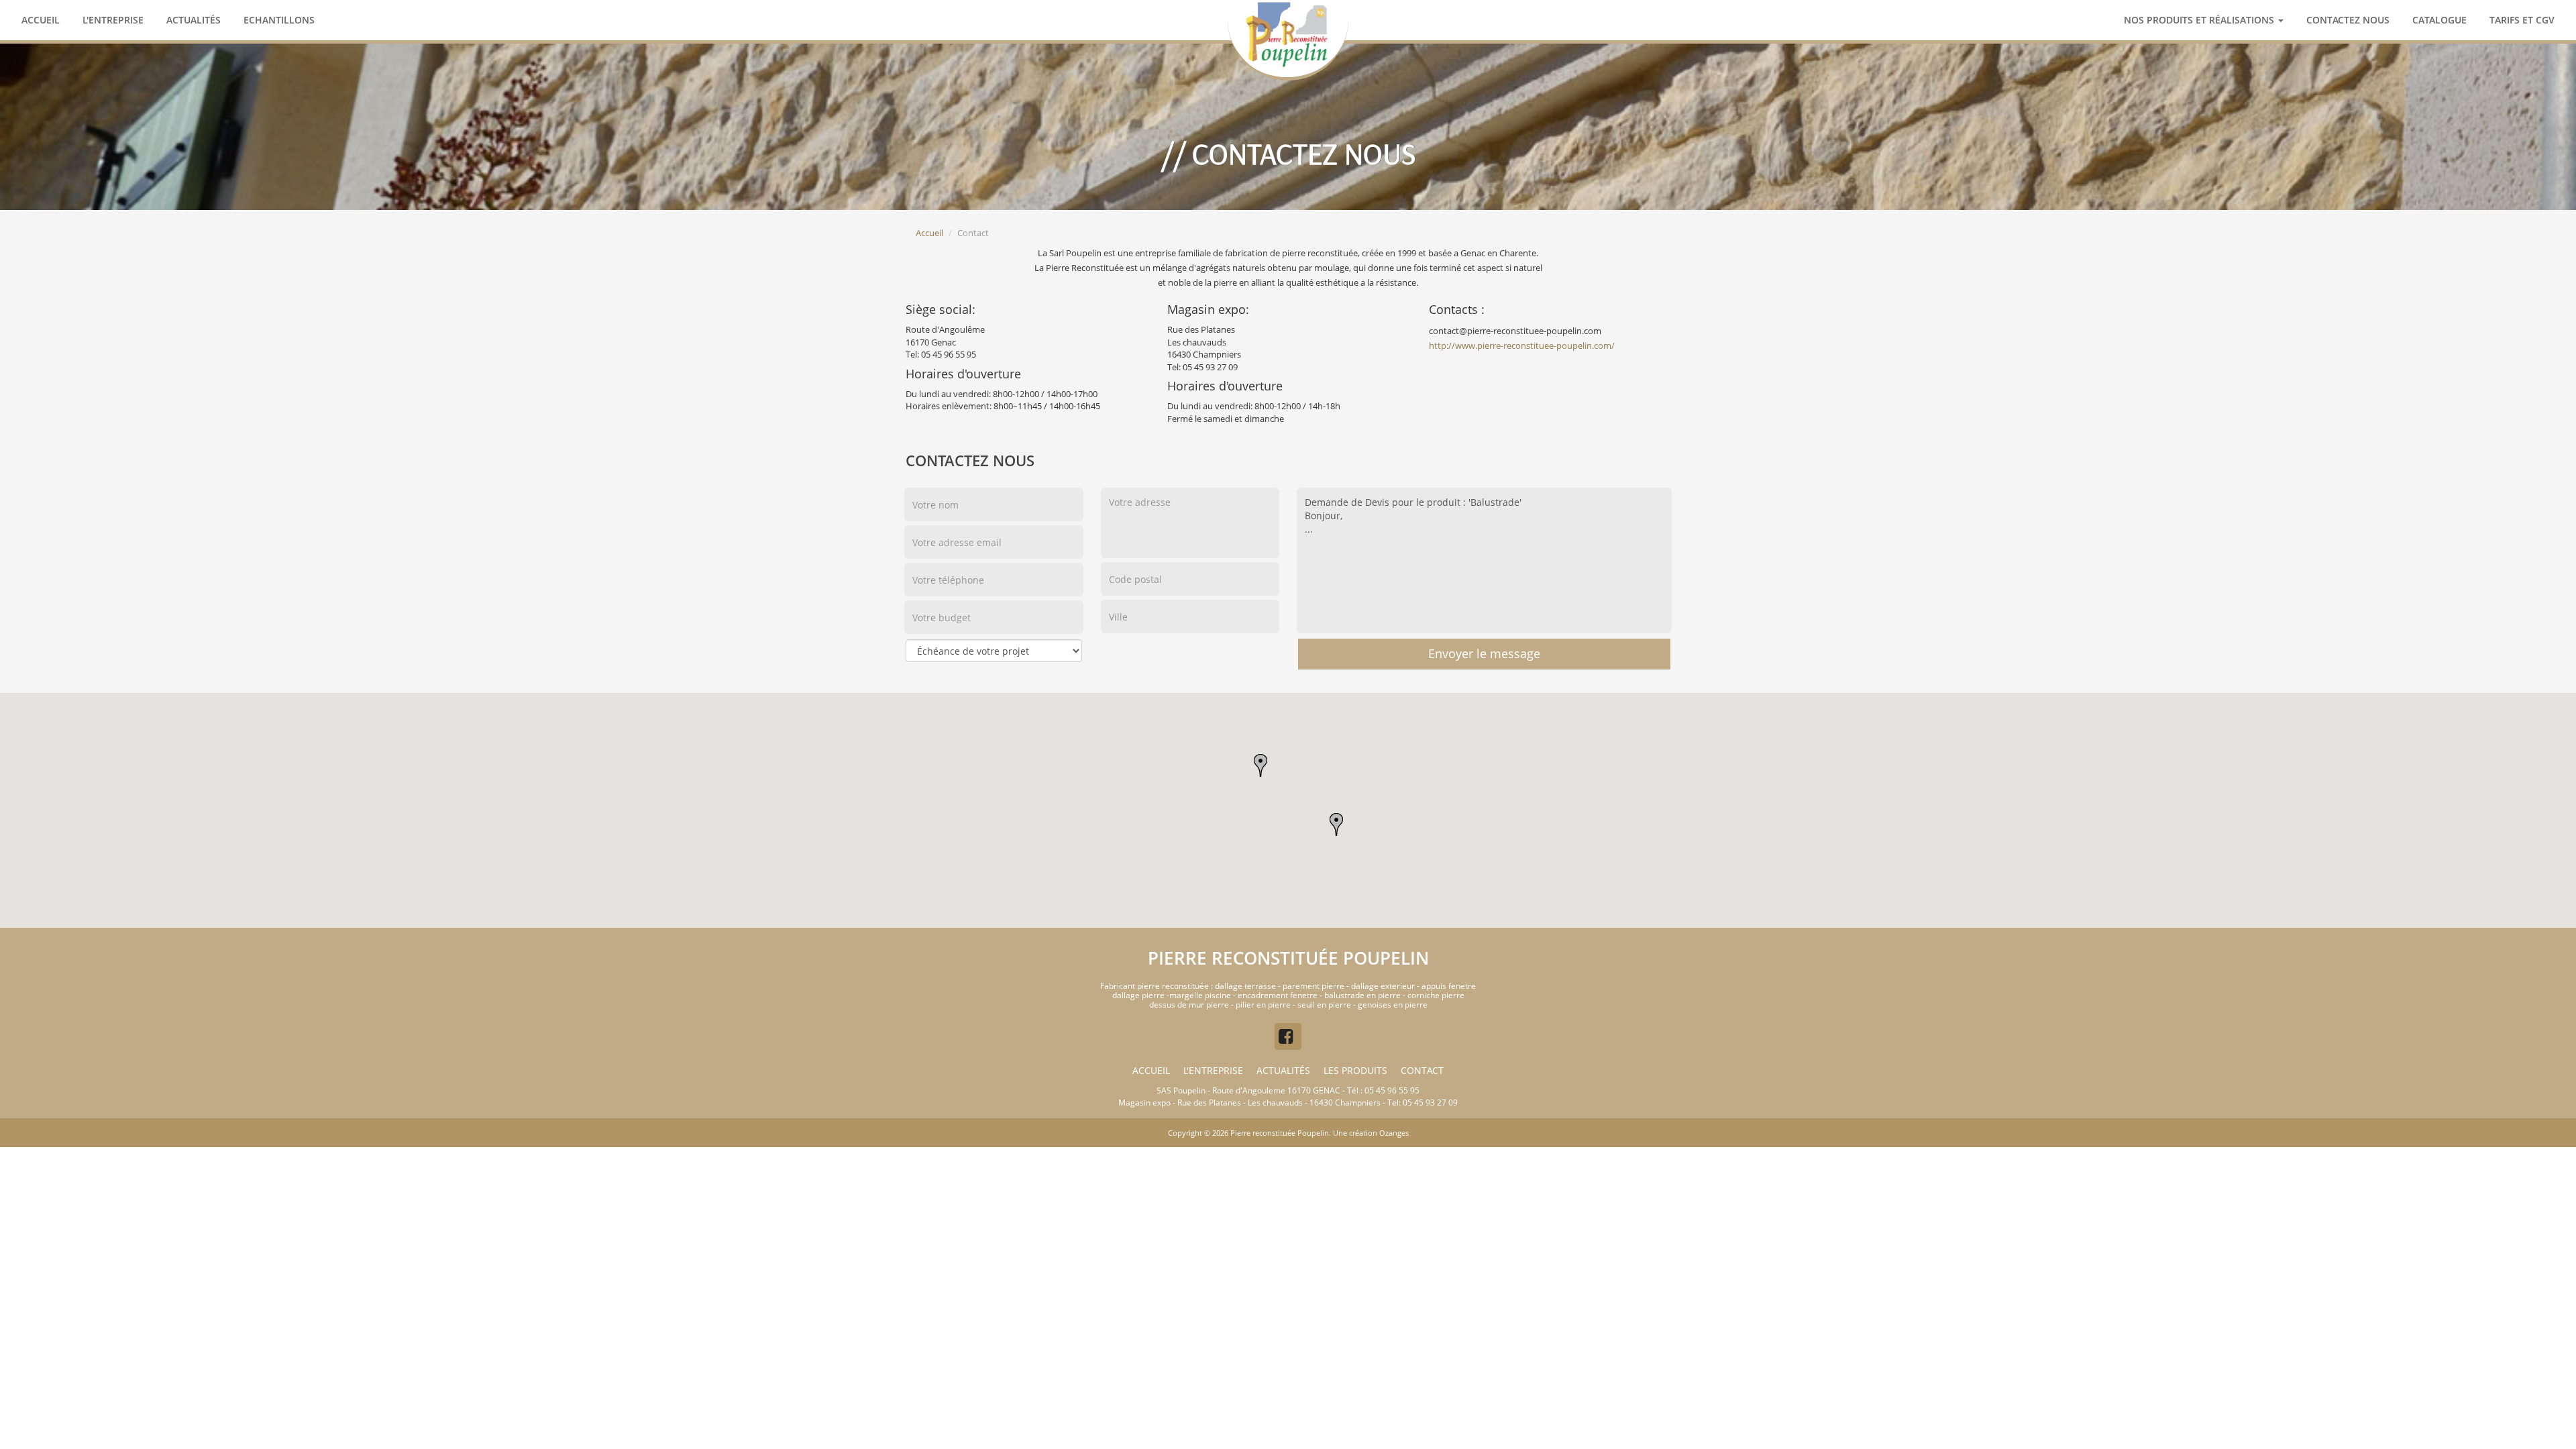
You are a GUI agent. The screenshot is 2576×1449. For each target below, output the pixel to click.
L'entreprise (113, 20)
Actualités (194, 20)
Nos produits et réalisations (2200, 20)
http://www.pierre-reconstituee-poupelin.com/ (1522, 345)
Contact (1422, 1070)
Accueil (41, 20)
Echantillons (279, 20)
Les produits (1355, 1070)
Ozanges (1394, 1133)
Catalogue (2439, 20)
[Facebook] (1288, 1036)
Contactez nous (2348, 20)
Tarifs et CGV (2522, 20)
